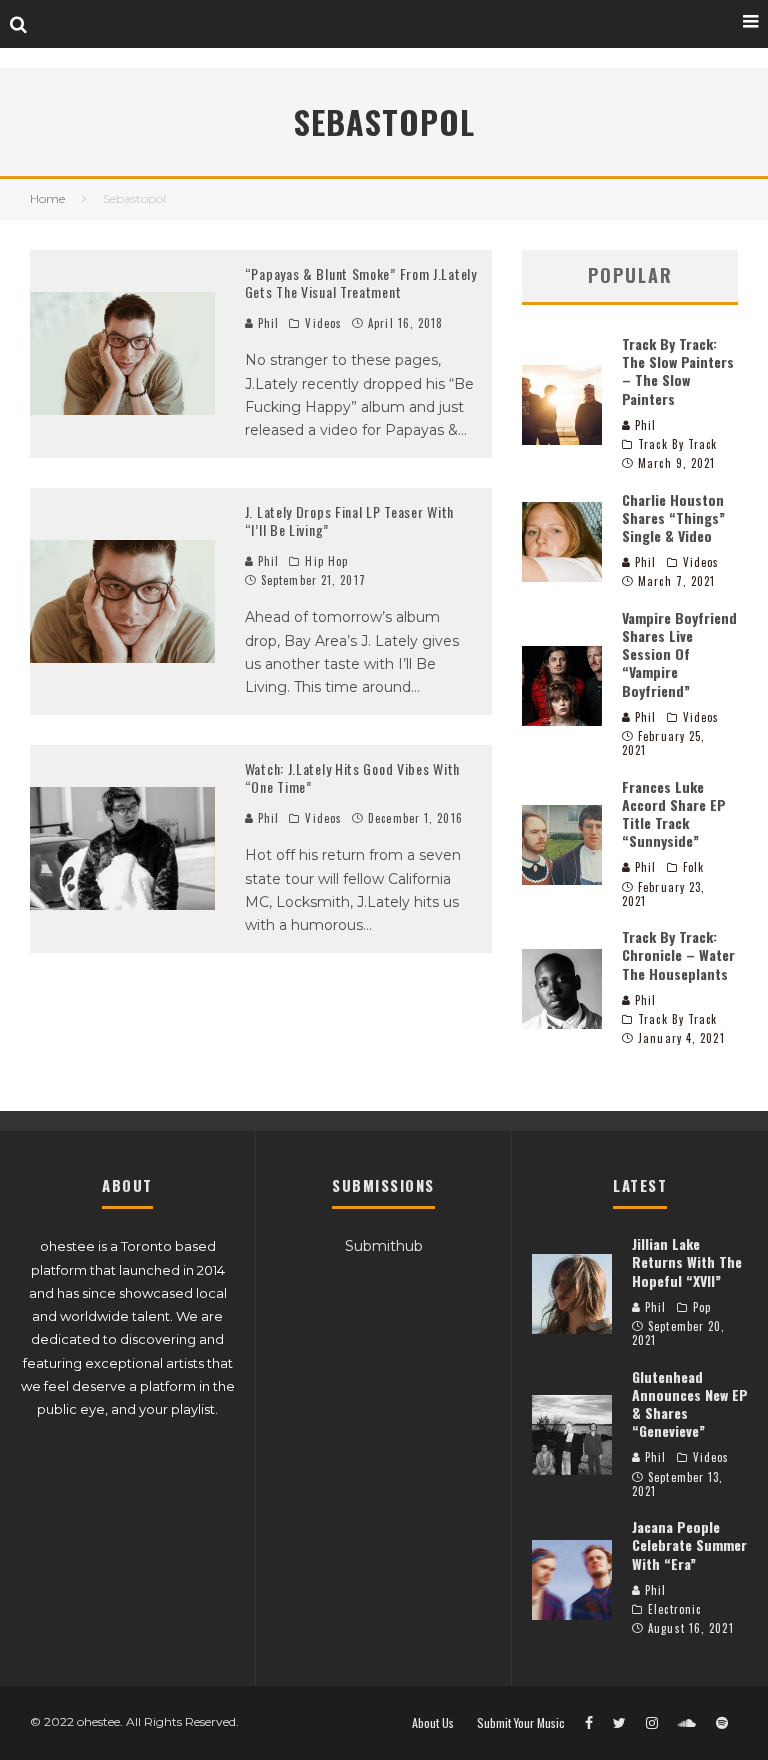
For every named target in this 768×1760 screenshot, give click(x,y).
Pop (702, 1307)
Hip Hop (326, 561)
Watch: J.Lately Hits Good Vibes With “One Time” (352, 777)
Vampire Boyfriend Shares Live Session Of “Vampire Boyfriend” (679, 654)
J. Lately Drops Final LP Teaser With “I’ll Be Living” (349, 520)
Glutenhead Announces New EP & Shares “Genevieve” (690, 1404)
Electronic (674, 1609)
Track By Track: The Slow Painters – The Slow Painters (678, 371)
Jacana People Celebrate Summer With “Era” (689, 1544)
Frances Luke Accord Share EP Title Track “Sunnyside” (674, 814)
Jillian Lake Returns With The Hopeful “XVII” (687, 1261)
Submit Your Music (521, 1723)
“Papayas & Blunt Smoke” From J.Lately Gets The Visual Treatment (361, 282)
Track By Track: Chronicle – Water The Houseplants (678, 954)
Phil (267, 323)
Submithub (384, 1246)
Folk (693, 867)
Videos (323, 323)
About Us (433, 1723)
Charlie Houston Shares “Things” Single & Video (673, 517)
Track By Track (677, 444)
